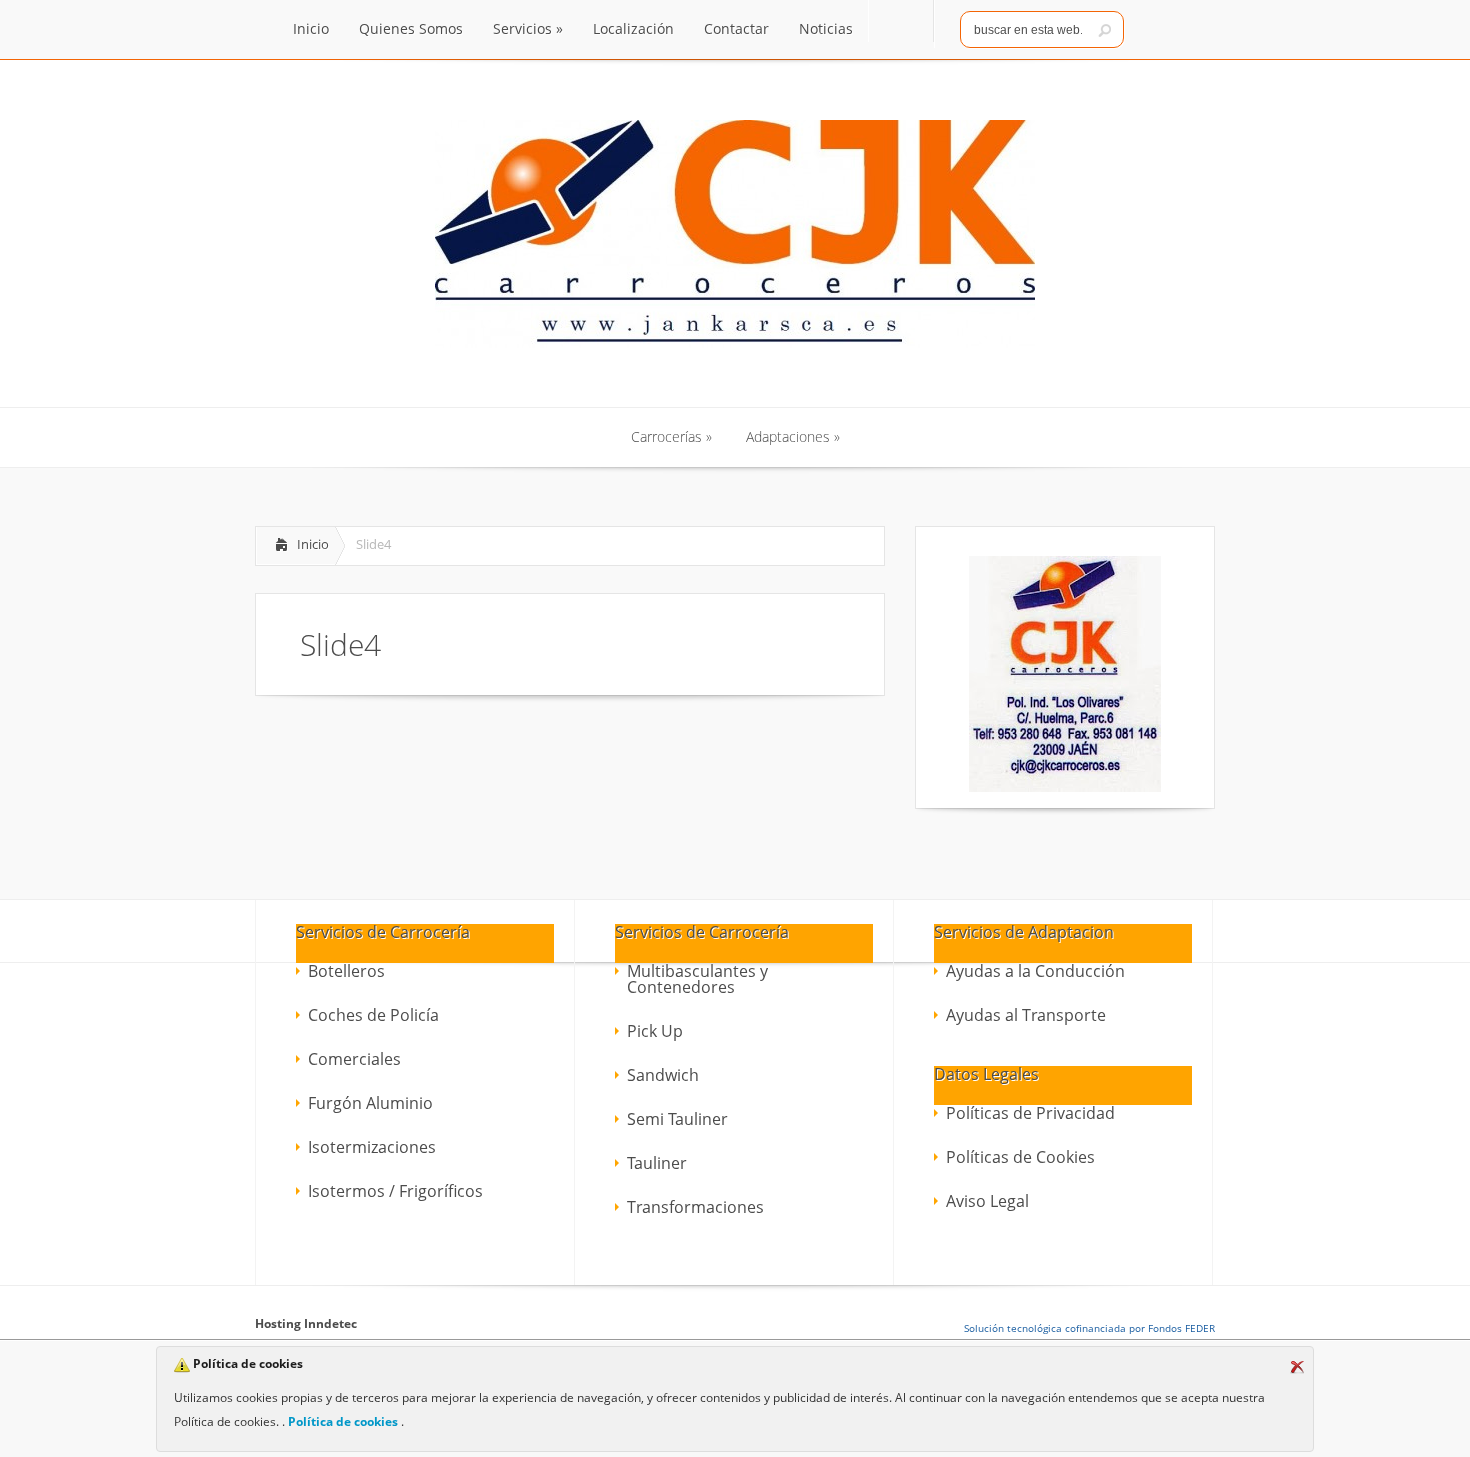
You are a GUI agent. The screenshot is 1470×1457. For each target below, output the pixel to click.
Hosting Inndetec (306, 1323)
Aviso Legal (987, 1201)
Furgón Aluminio (370, 1103)
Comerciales (354, 1059)
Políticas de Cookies (1020, 1157)
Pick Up (655, 1031)
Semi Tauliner (677, 1119)
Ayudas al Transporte (1026, 1015)
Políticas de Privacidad (1030, 1113)
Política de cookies (343, 1421)
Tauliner (657, 1163)
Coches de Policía (373, 1015)
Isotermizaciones (372, 1147)
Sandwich (663, 1075)
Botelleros (346, 971)
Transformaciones (695, 1207)
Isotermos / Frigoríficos (395, 1191)
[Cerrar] (1297, 1367)
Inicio (313, 544)
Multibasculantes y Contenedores (697, 979)
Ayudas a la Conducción (1035, 971)
